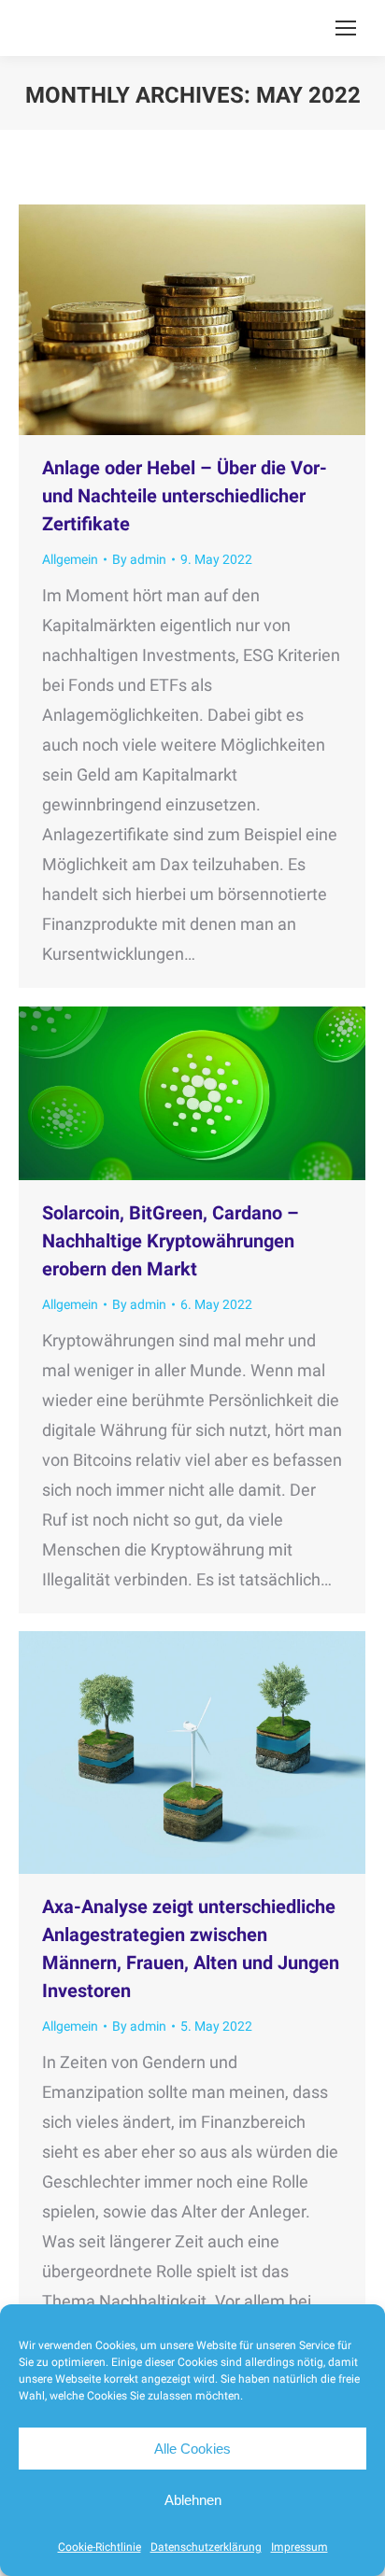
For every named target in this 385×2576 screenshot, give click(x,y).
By (139, 559)
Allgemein (70, 559)
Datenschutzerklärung (206, 2547)
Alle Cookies (192, 2449)
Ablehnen (193, 2500)
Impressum (299, 2547)
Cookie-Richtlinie (100, 2547)
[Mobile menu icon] (346, 28)
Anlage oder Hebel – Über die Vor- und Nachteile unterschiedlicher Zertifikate (185, 496)
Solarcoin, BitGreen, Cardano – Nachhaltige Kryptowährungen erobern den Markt (171, 1241)
